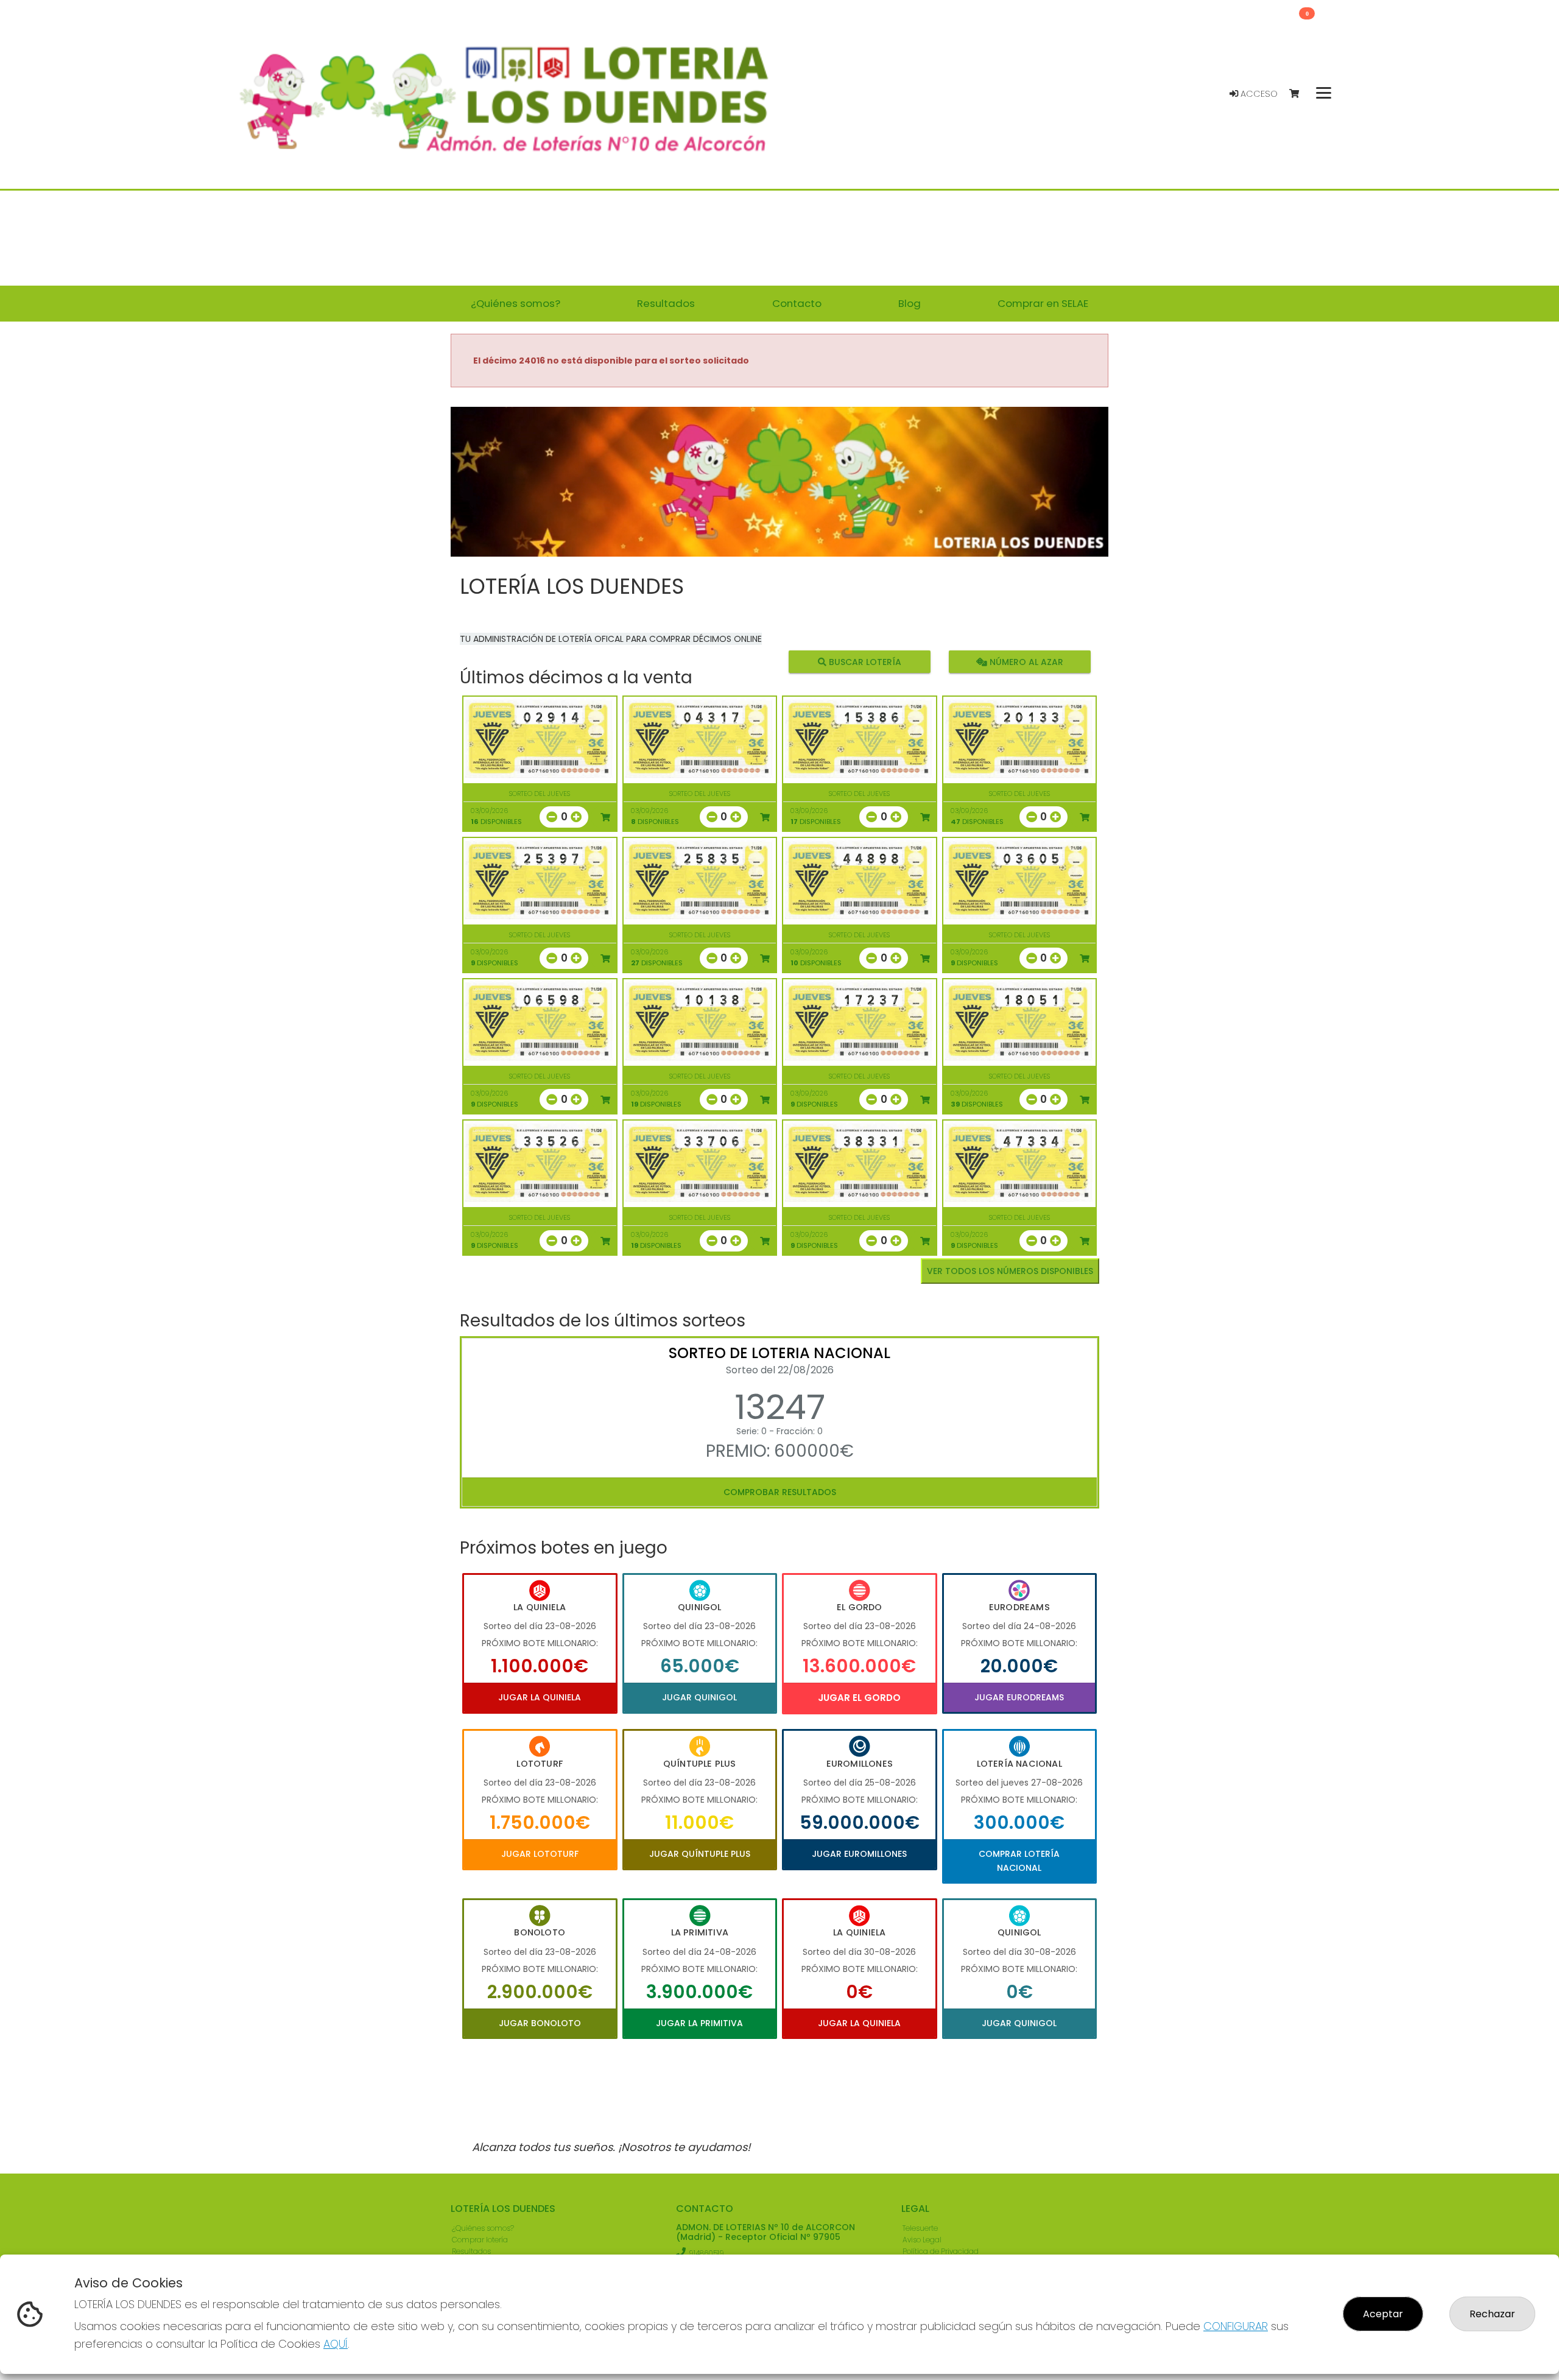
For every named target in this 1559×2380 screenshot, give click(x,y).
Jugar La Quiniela (540, 1697)
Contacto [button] (797, 303)
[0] (1300, 94)
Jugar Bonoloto (540, 2023)
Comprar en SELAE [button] (1043, 303)
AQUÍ (336, 2344)
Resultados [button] (666, 303)
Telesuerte (920, 2228)
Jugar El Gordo (859, 1698)
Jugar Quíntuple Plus (700, 1854)
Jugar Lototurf (540, 1854)
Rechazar (1492, 2314)
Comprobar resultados (780, 1492)
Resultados (471, 2251)
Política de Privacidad (941, 2251)
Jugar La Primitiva (699, 2023)
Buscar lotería (864, 662)
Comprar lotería (480, 2240)
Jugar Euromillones (859, 1854)
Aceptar (1383, 2314)
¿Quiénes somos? (483, 2228)
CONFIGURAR (1236, 2326)
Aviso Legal (922, 2240)
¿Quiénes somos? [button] (516, 303)
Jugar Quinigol (699, 1697)
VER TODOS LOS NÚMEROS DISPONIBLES (1010, 1271)
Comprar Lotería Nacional (1019, 1861)
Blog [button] (910, 303)
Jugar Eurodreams (1019, 1697)
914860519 (706, 2253)
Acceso (1258, 94)
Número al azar (1025, 662)
